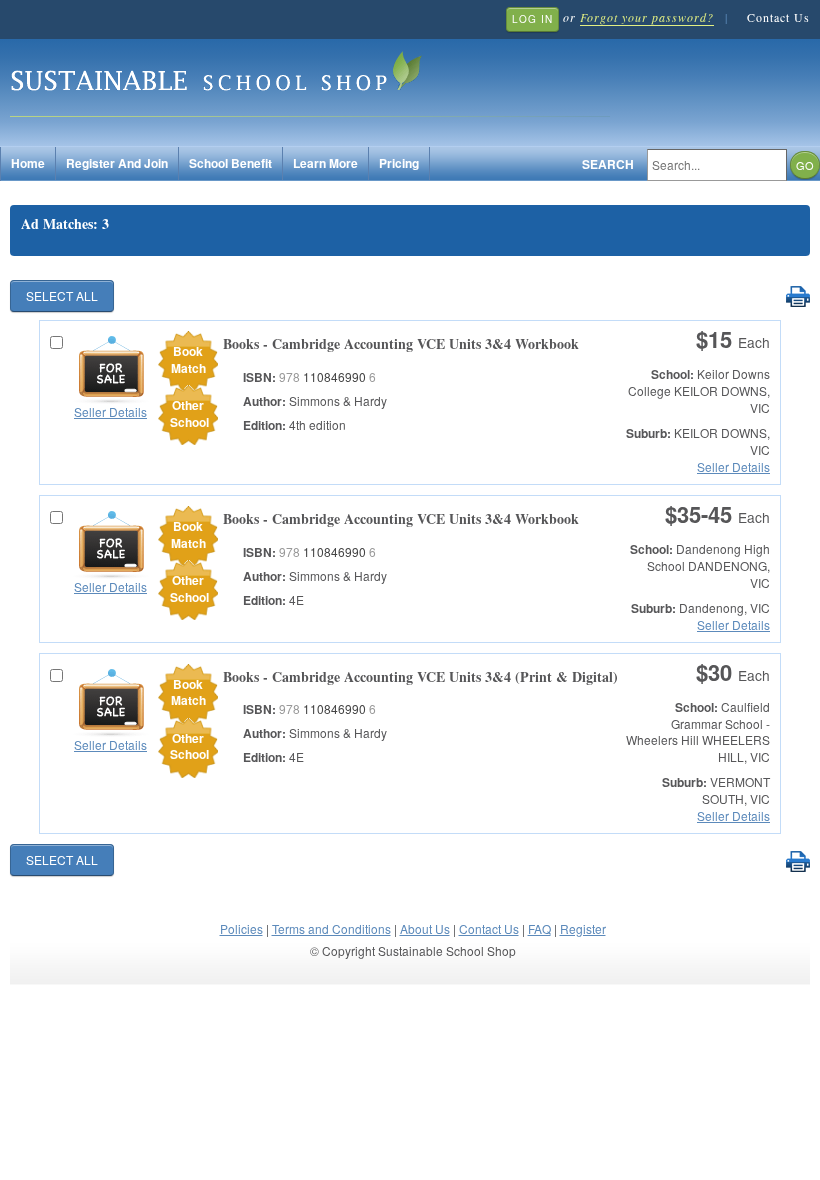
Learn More (325, 163)
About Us (425, 928)
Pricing (399, 163)
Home (28, 163)
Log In (532, 19)
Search (608, 164)
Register (583, 928)
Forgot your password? (647, 17)
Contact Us (778, 17)
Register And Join (117, 163)
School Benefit (230, 163)
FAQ (539, 928)
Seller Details (110, 411)
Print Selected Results (797, 297)
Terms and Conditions (331, 928)
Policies (241, 928)
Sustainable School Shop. (310, 80)
